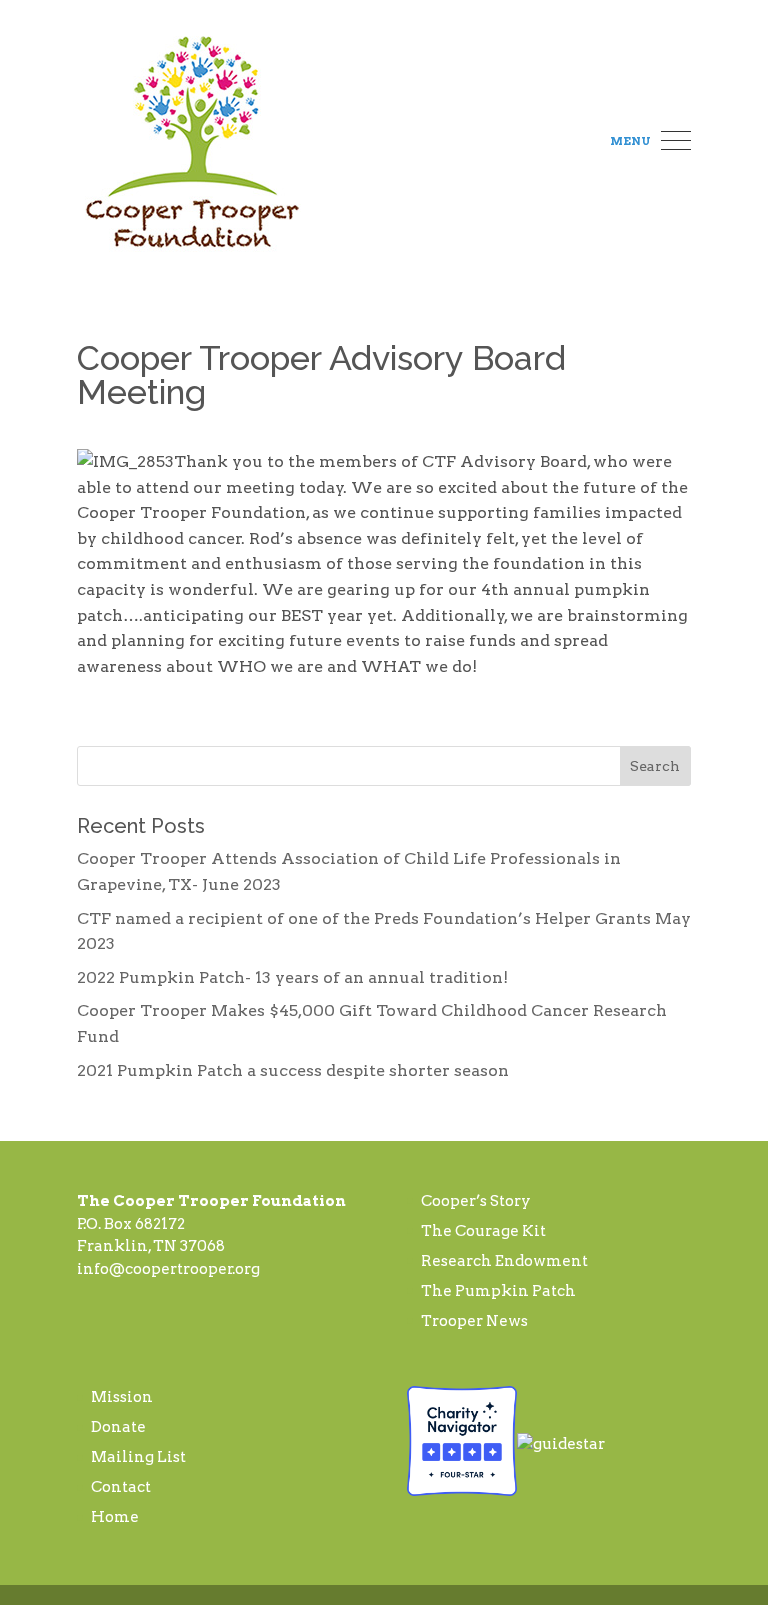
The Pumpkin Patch (498, 1291)
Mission (122, 1397)
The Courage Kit (483, 1231)
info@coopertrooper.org (168, 1269)
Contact (121, 1487)
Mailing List (138, 1457)
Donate (118, 1427)
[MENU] (676, 142)
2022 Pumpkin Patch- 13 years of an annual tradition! (292, 977)
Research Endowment (504, 1261)
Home (115, 1517)
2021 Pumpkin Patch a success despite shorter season (293, 1070)
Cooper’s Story (476, 1201)
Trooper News (474, 1321)
